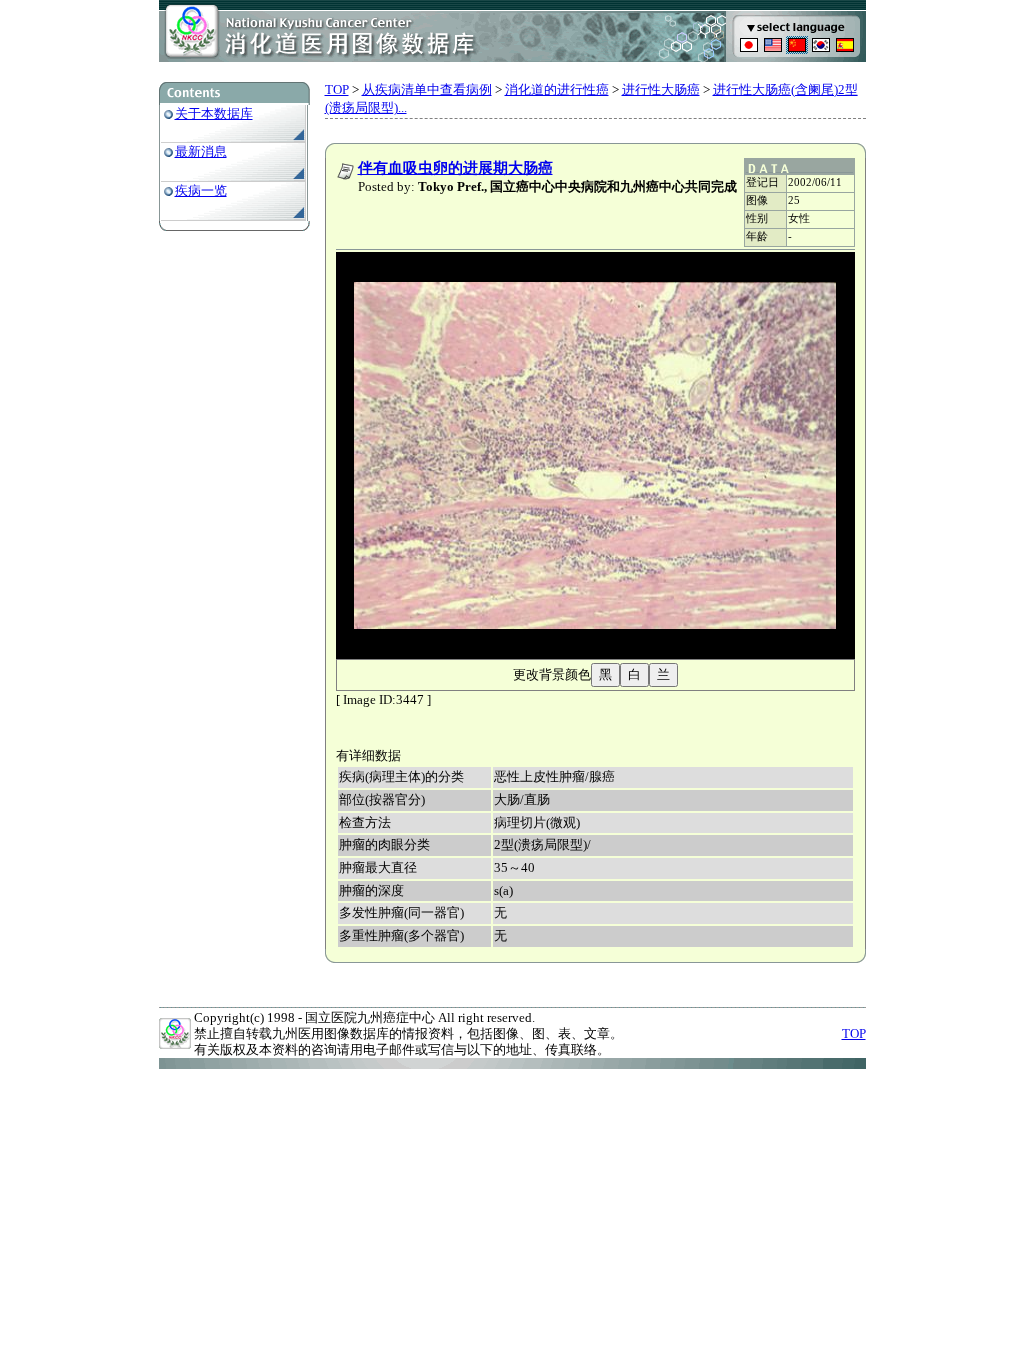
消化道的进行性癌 (557, 89)
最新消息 (201, 151)
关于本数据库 (214, 113)
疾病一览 (201, 190)
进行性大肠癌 (661, 89)
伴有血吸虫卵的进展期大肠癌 (455, 168)
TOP (337, 89)
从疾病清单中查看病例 (427, 89)
